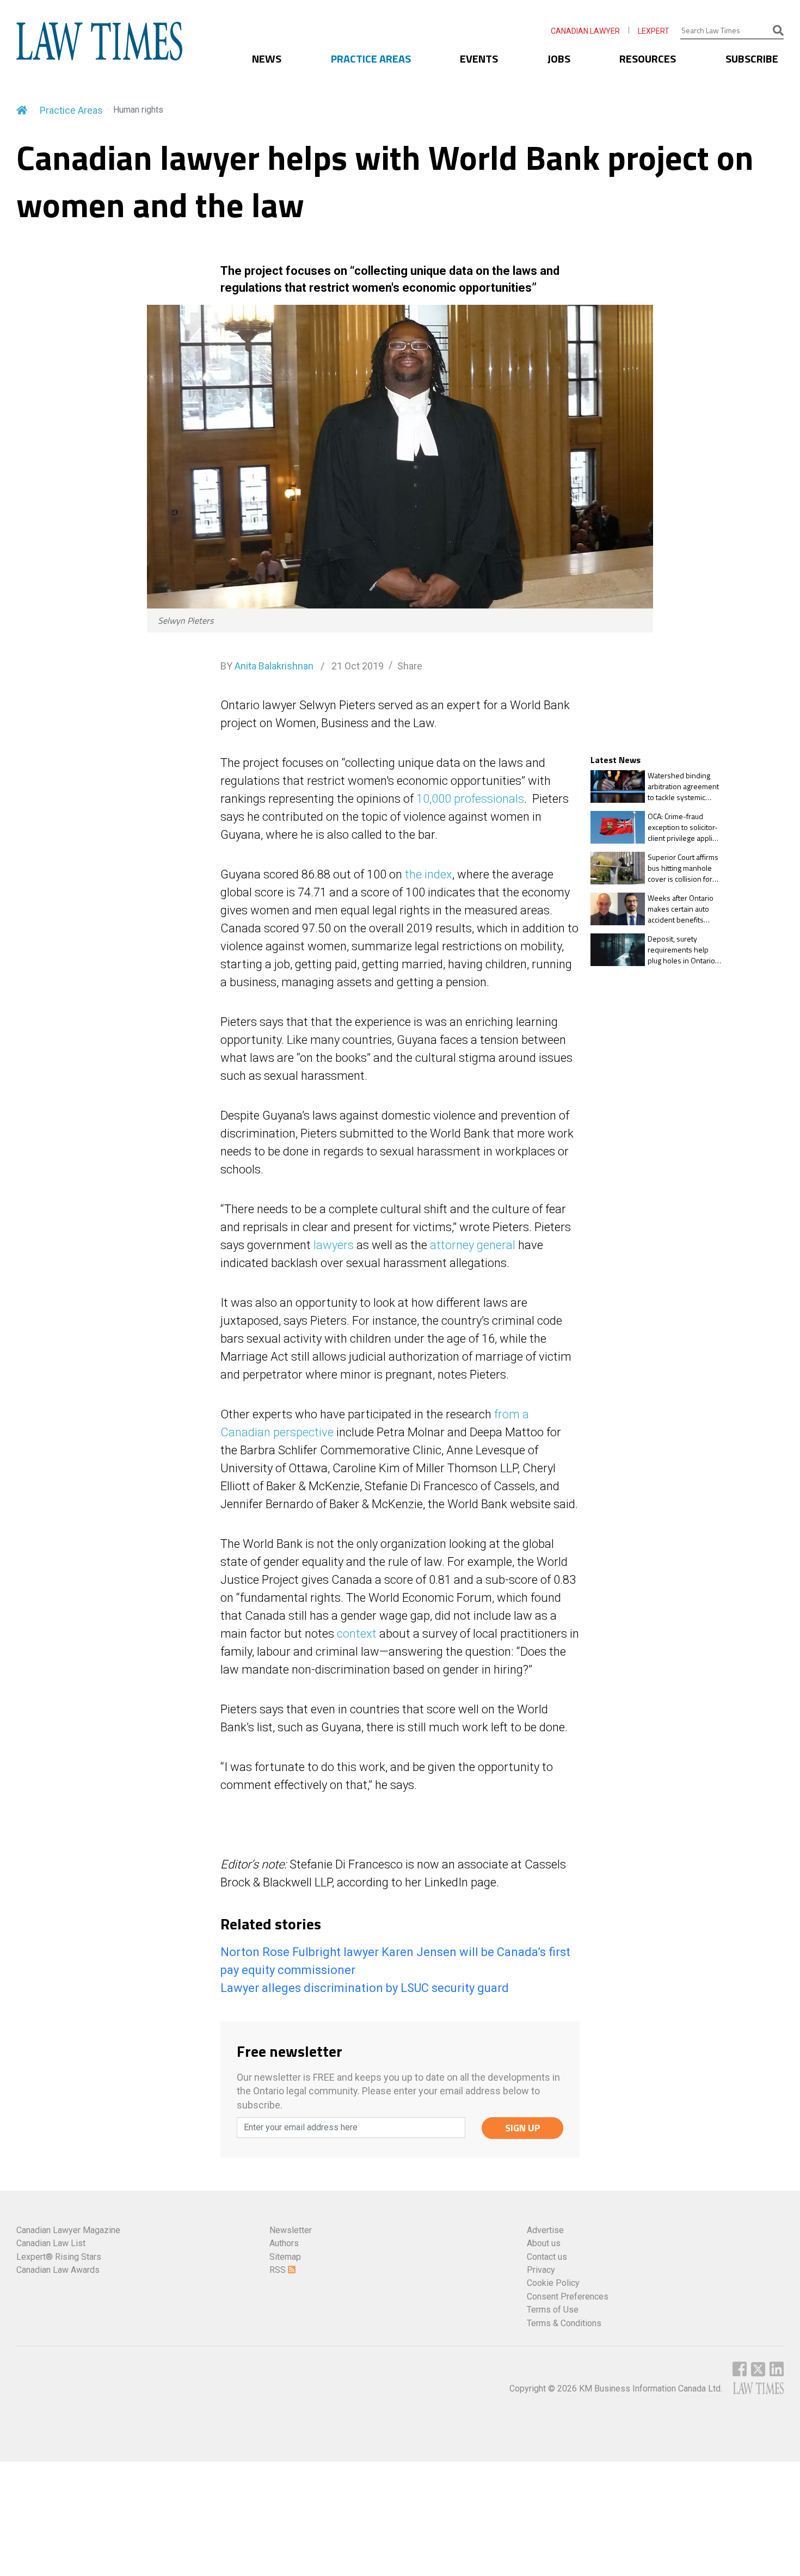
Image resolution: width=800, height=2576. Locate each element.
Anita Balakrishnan (274, 666)
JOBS (559, 59)
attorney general (473, 1245)
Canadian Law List (51, 2243)
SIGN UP (523, 2128)
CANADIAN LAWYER (585, 31)
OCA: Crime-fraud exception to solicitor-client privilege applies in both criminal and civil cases (684, 827)
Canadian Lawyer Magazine (68, 2230)
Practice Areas (71, 110)
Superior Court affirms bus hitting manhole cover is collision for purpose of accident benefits (683, 868)
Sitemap (285, 2257)
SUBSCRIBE (752, 59)
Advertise (545, 2230)
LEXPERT (654, 31)
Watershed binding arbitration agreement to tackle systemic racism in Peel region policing (683, 786)
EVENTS (479, 59)
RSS (279, 2270)
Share (410, 666)
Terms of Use (553, 2310)
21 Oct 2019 (356, 666)
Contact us (547, 2257)
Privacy (541, 2270)
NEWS (267, 59)
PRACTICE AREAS (371, 59)
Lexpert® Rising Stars (59, 2257)
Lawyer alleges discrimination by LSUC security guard (365, 1988)
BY (267, 666)
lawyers (334, 1245)
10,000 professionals (470, 799)
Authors (284, 2243)
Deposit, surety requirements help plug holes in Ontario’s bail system (684, 949)
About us (544, 2243)
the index (429, 874)
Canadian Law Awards (58, 2270)
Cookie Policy (553, 2283)
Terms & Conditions (564, 2323)
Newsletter (291, 2230)
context (357, 1634)
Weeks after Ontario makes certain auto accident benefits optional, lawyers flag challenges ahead (682, 909)
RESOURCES (648, 59)
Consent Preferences (568, 2297)
